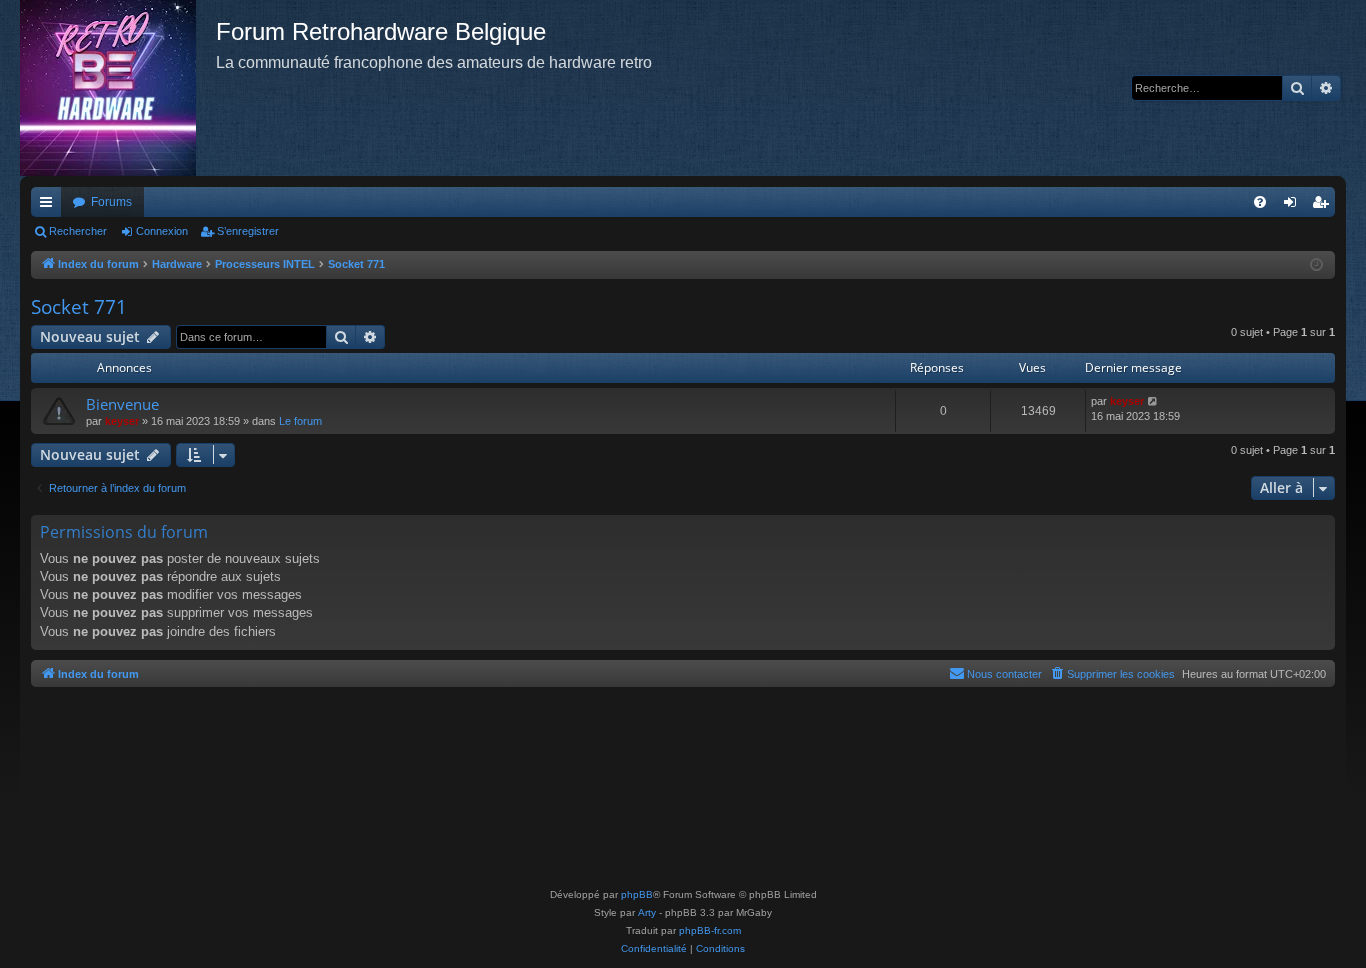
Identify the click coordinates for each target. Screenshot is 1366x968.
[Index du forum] (118, 88)
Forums (111, 202)
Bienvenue (122, 404)
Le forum (300, 421)
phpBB (637, 894)
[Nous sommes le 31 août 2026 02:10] (1316, 265)
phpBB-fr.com (710, 930)
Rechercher (78, 231)
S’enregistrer (248, 231)
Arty (647, 912)
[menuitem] (1260, 202)
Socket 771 (79, 307)
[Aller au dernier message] (1153, 401)
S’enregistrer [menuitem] (1324, 206)
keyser (122, 421)
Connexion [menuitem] (1294, 206)
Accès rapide (50, 206)
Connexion (162, 231)
